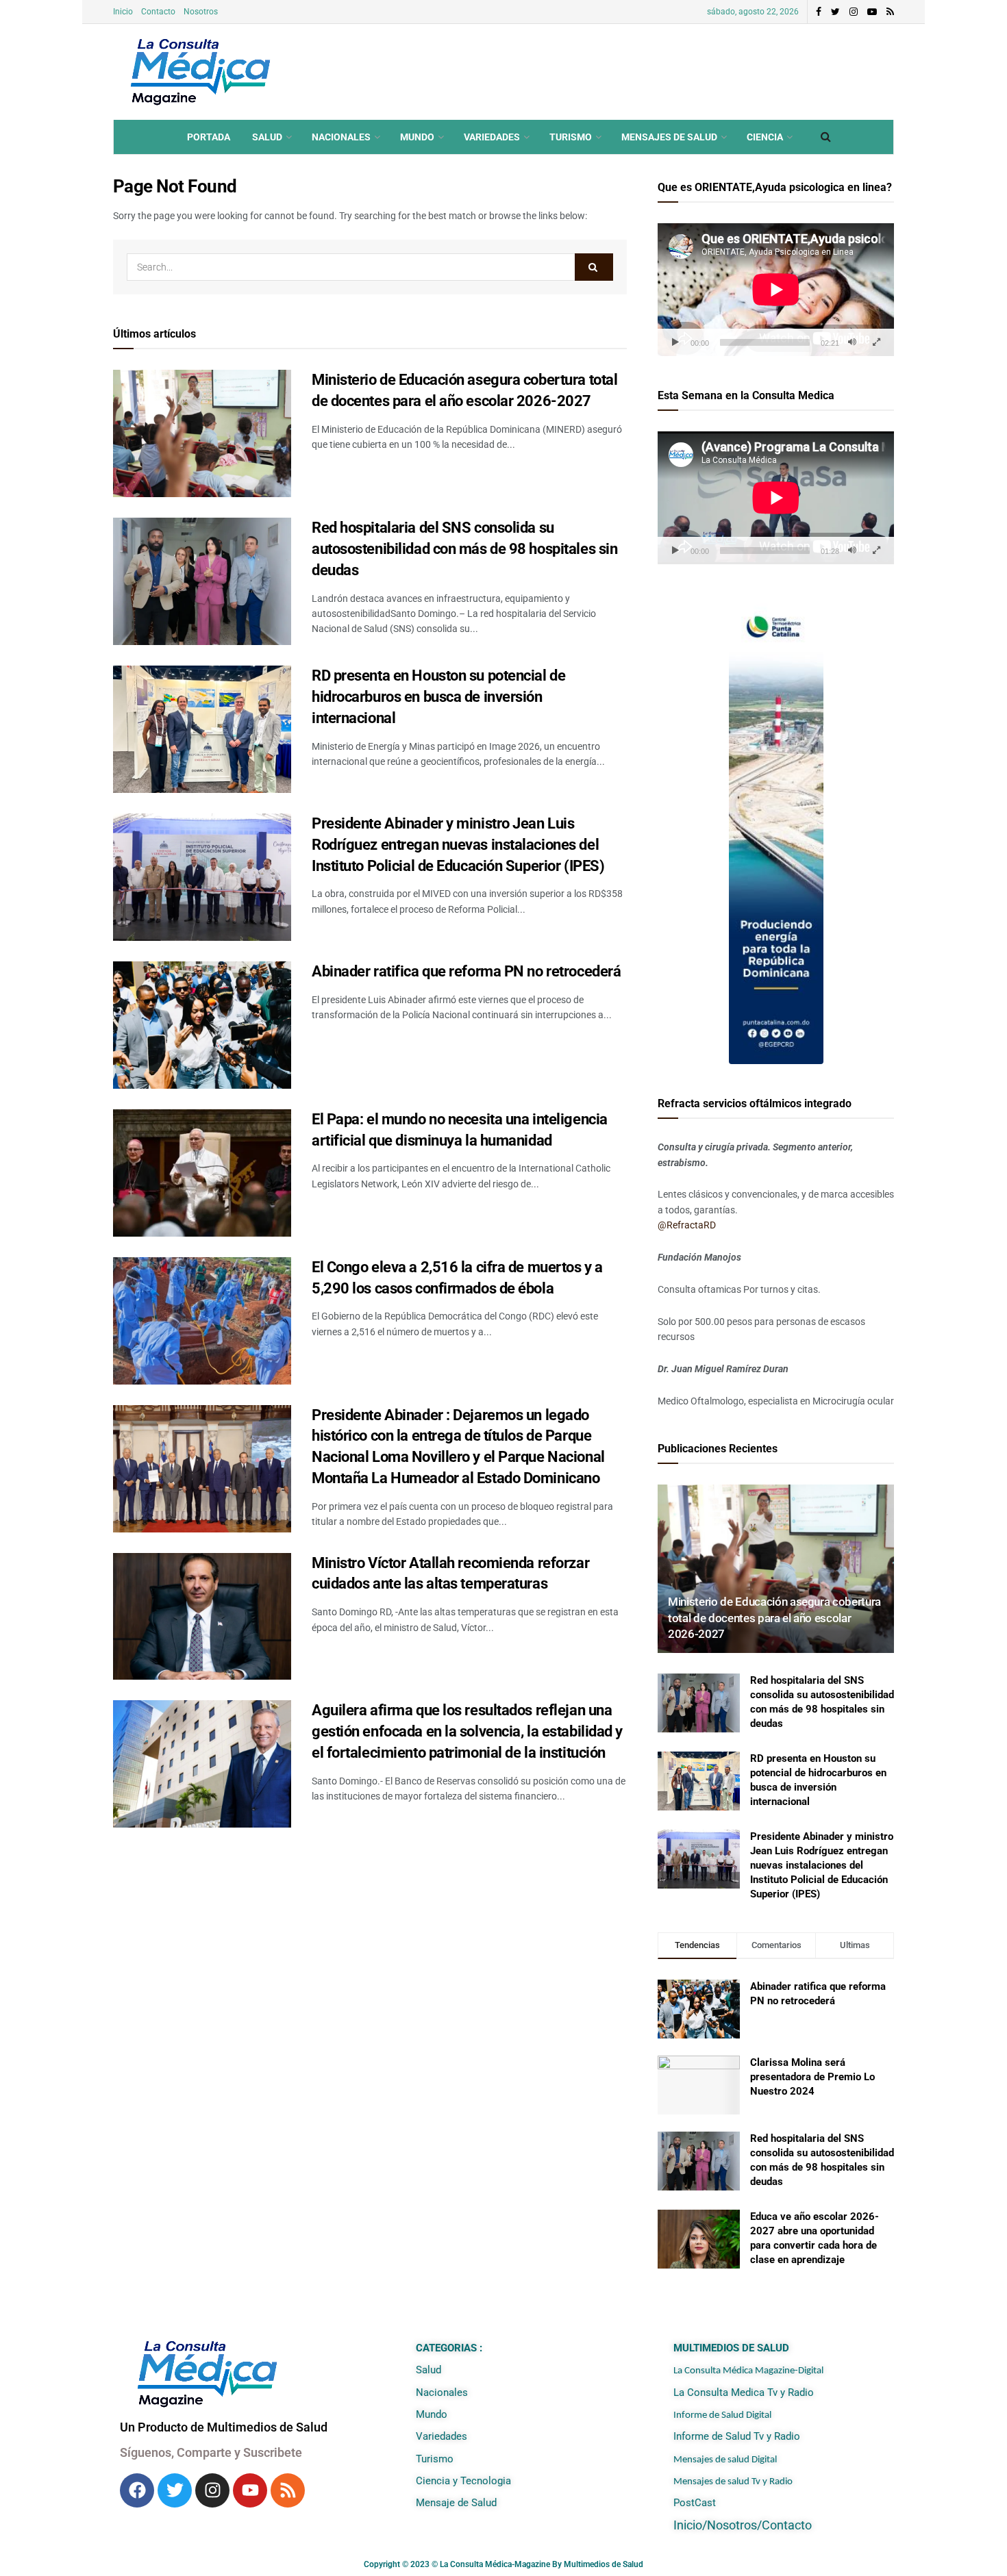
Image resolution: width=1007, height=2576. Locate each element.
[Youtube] (250, 2490)
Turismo (571, 137)
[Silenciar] (852, 342)
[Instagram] (212, 2490)
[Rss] (288, 2490)
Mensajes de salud (669, 137)
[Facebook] (137, 2490)
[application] (776, 290)
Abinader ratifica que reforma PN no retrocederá (466, 971)
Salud (267, 137)
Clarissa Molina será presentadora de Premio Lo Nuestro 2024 (812, 2077)
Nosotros (201, 12)
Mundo (417, 137)
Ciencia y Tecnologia (463, 2481)
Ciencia (765, 137)
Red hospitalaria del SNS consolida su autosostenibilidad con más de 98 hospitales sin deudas (464, 549)
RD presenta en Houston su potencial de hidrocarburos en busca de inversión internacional (438, 697)
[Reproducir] (675, 342)
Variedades (492, 137)
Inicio (123, 12)
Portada (209, 137)
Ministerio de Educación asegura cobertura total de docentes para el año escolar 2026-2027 (774, 1618)
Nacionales (341, 137)
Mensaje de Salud (456, 2503)
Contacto (158, 12)
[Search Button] (594, 267)
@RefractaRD (687, 1225)
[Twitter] (175, 2490)
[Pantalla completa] (876, 342)
